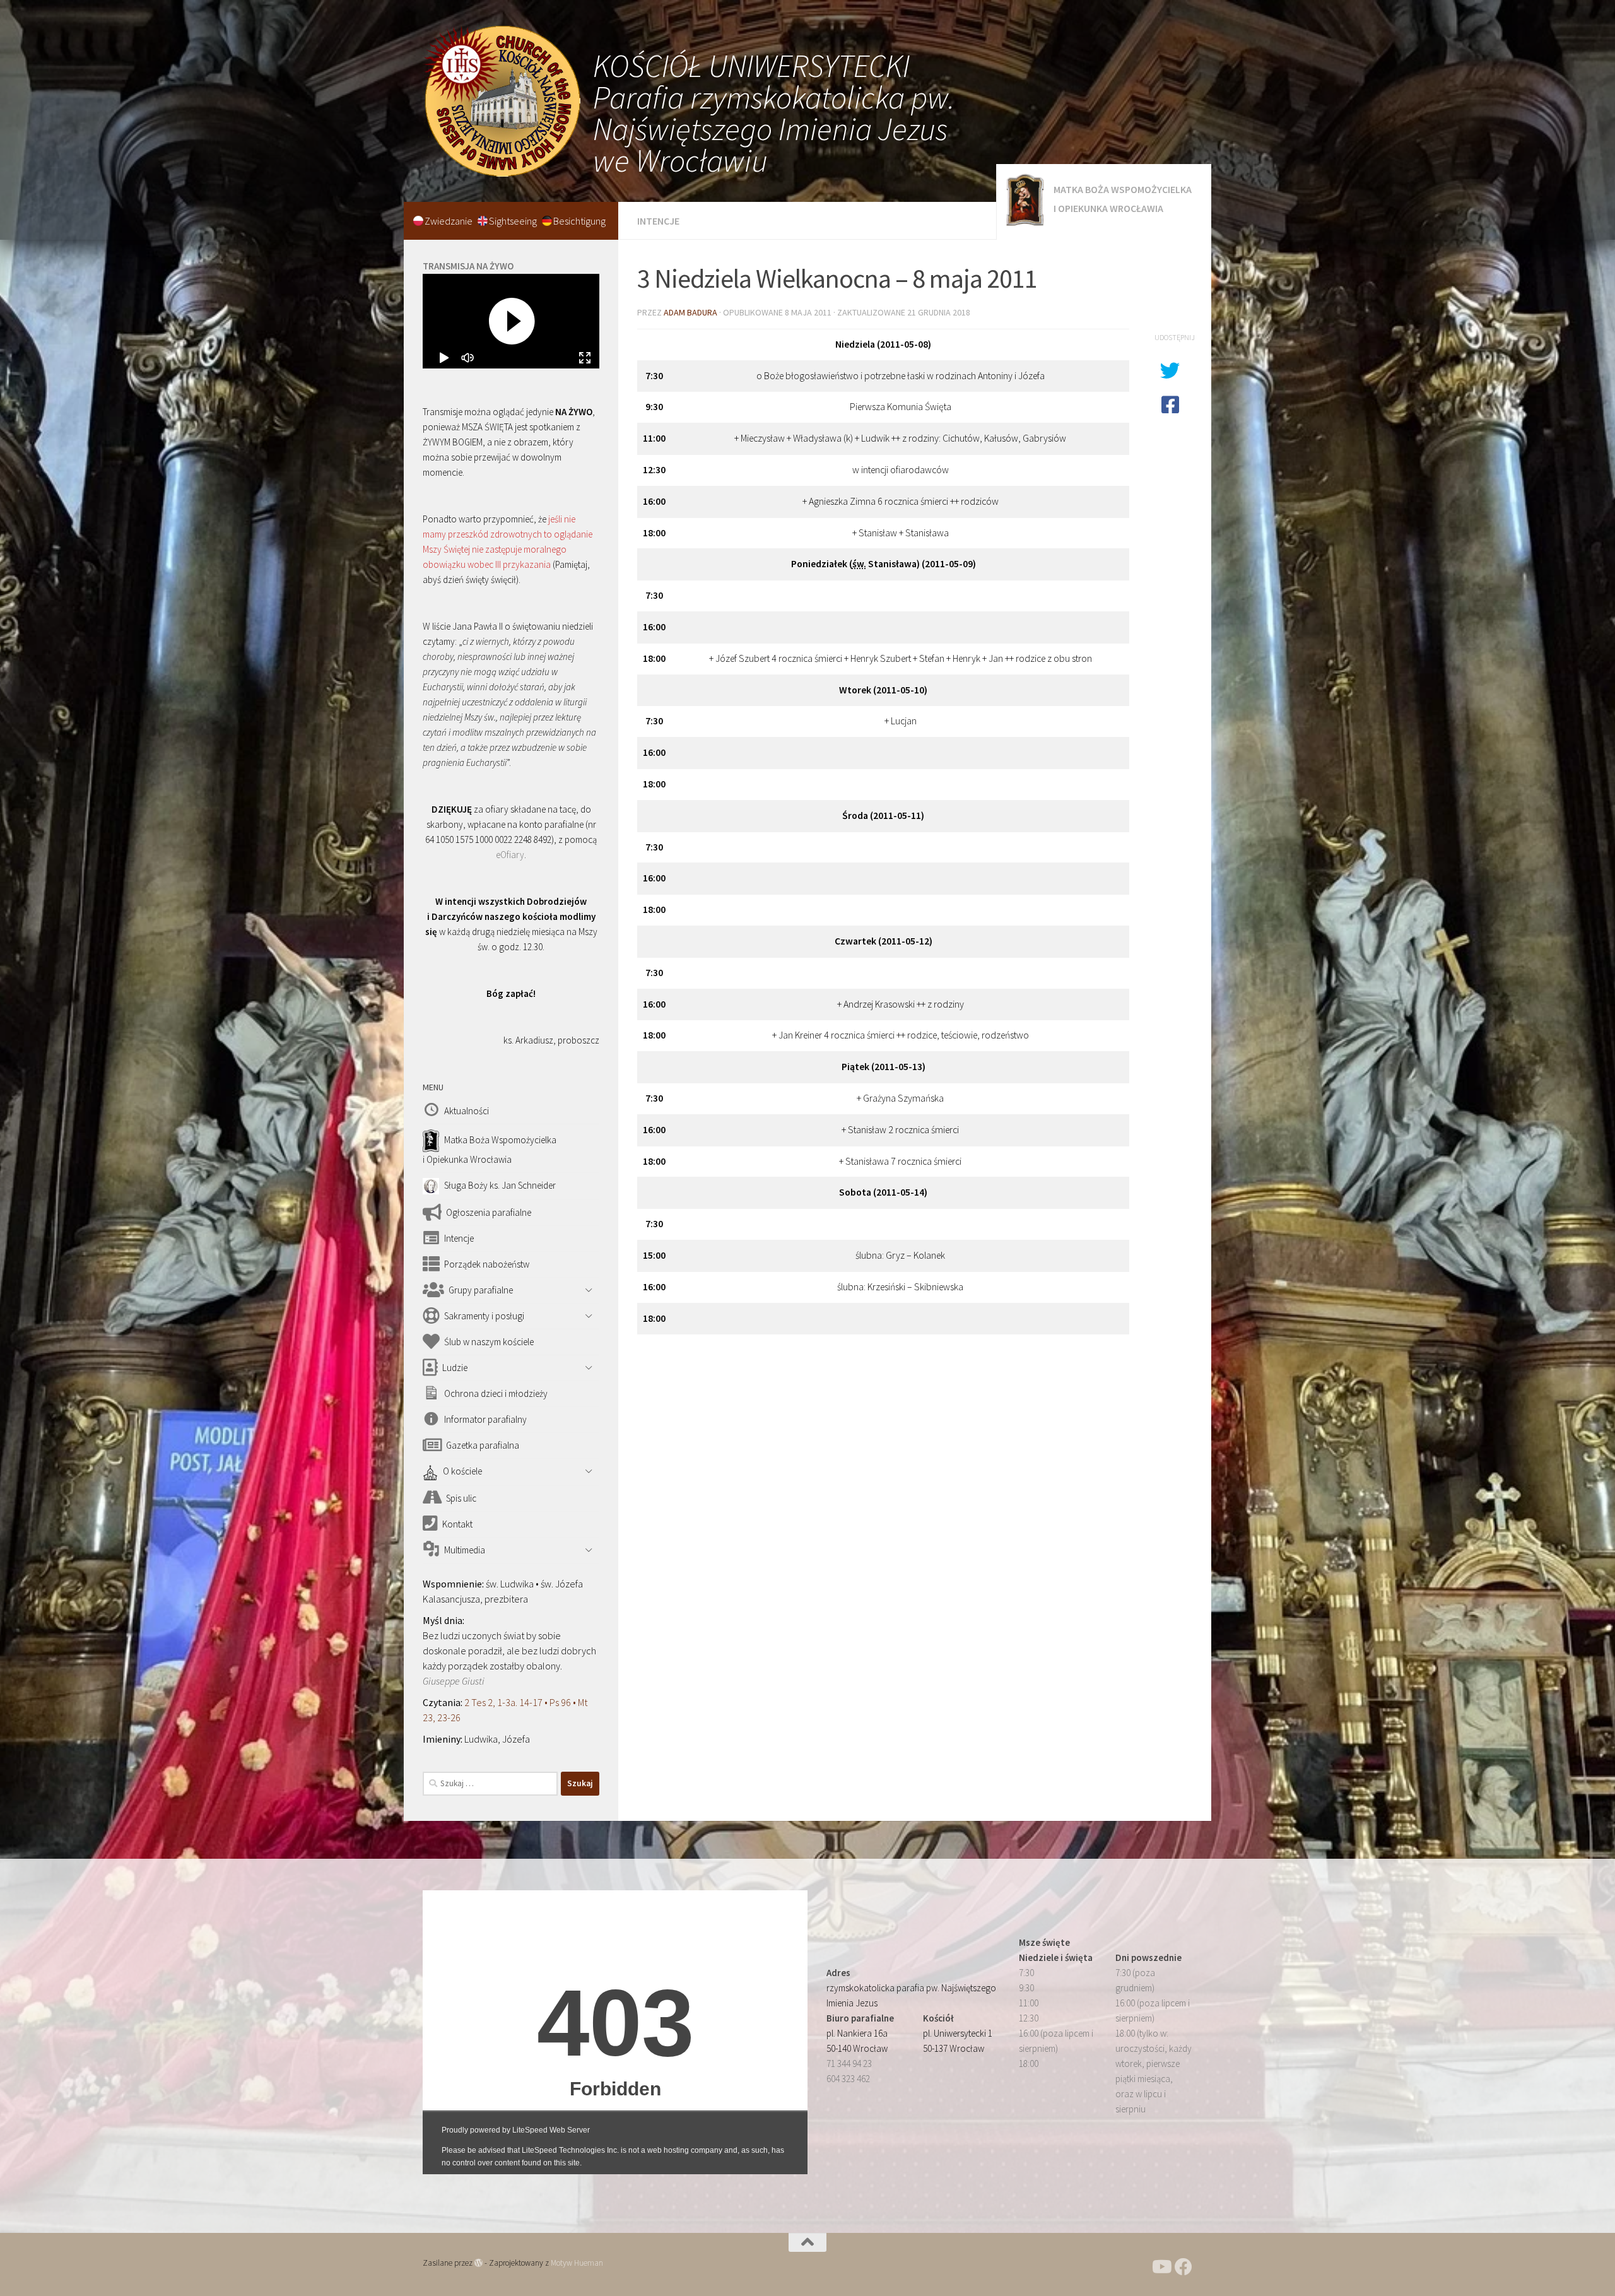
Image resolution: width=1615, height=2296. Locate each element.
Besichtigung (579, 221)
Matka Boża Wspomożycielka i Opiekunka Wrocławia (1123, 199)
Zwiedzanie (449, 221)
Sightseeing (514, 221)
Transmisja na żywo (468, 266)
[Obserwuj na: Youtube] (1161, 2267)
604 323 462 (848, 2079)
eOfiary (510, 855)
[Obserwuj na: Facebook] (1183, 2267)
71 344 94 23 (849, 2063)
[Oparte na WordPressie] (479, 2263)
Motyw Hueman (577, 2263)
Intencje (658, 221)
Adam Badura (690, 312)
